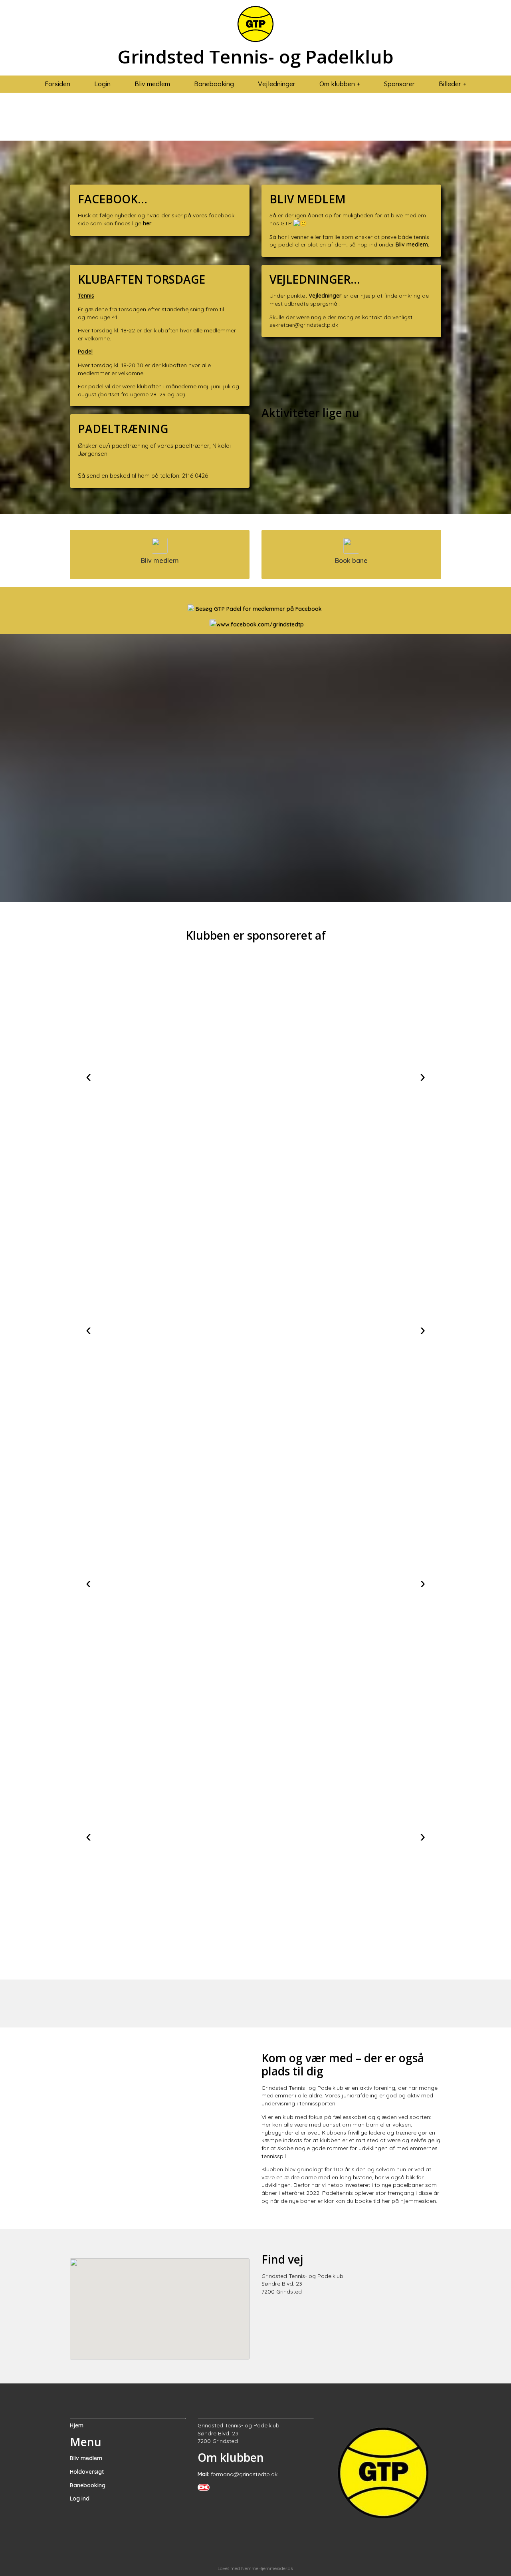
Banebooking (214, 84)
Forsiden (57, 84)
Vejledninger (277, 84)
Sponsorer (399, 84)
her (148, 223)
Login (102, 84)
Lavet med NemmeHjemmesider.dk (255, 2568)
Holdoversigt (87, 2472)
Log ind (80, 2498)
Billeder (450, 84)
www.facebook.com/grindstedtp (260, 624)
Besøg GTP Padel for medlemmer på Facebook (259, 609)
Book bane (351, 561)
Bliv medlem (152, 84)
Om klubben (337, 84)
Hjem (77, 2425)
